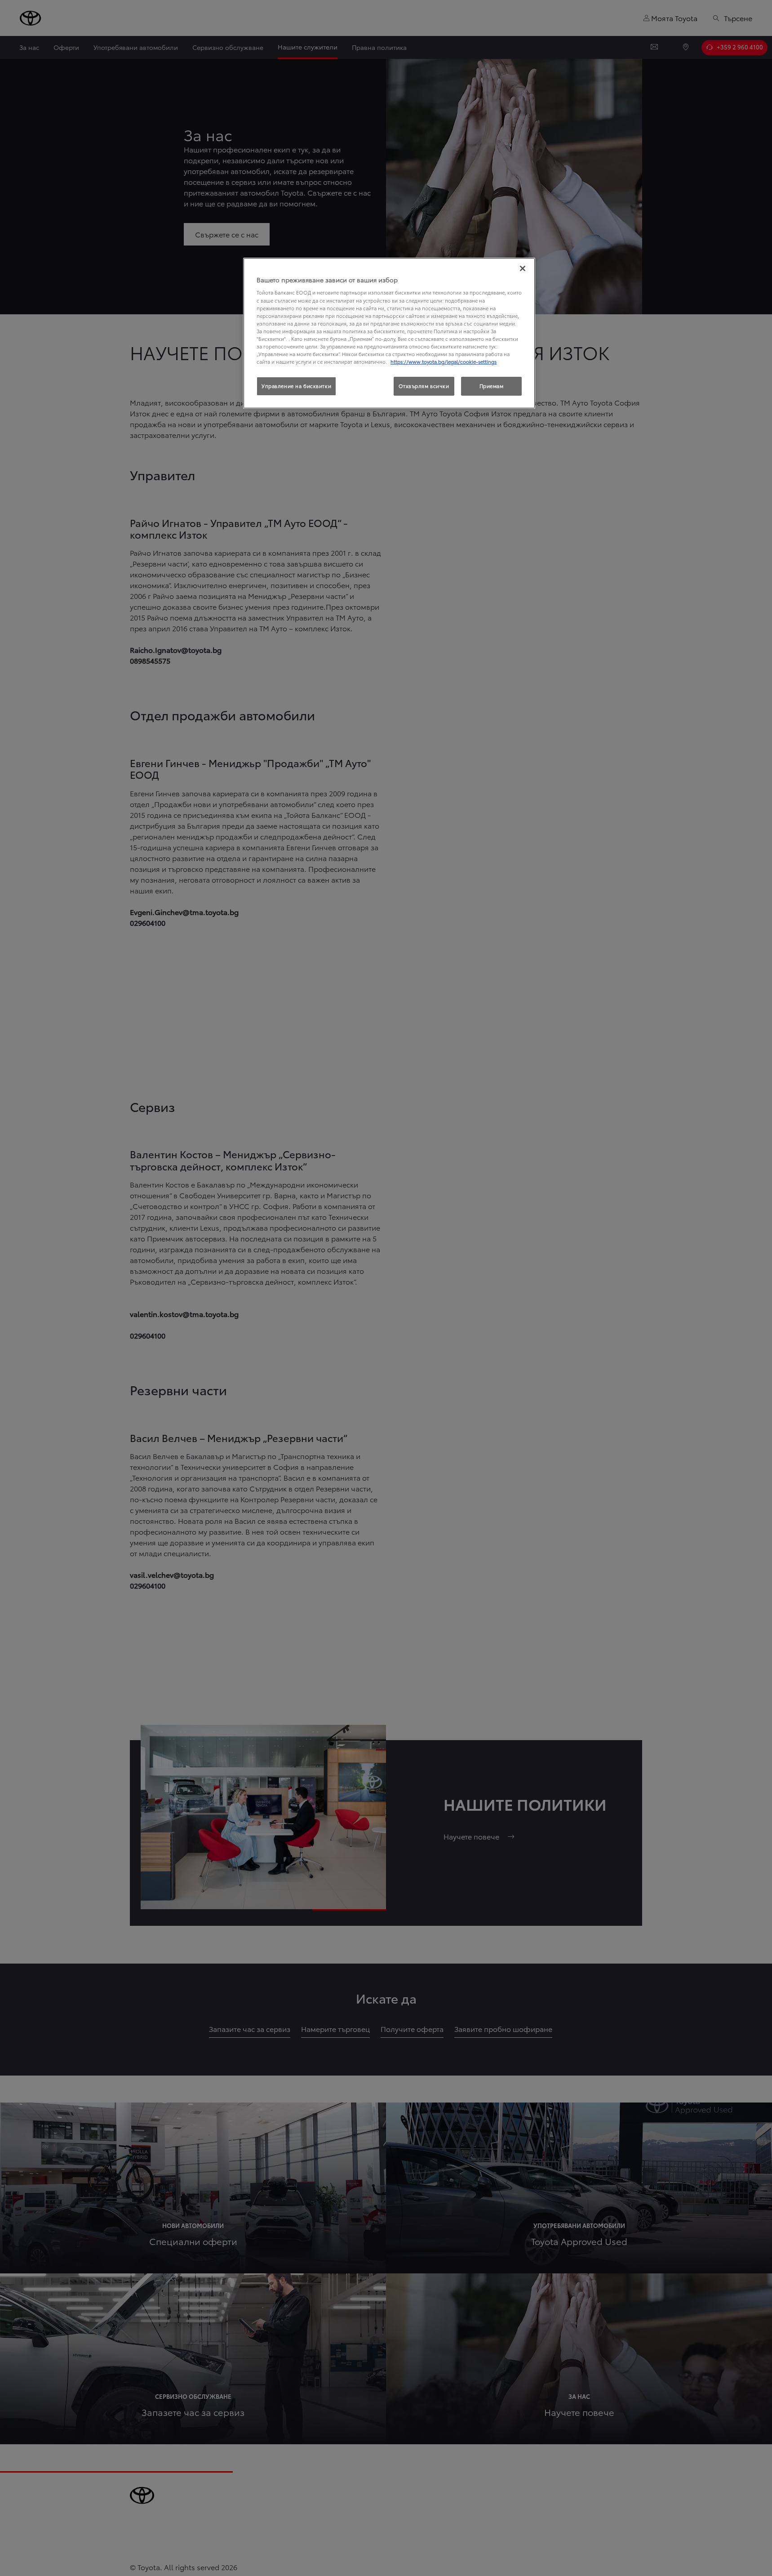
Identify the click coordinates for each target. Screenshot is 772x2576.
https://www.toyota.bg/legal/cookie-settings (444, 362)
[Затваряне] (523, 268)
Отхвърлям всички (424, 386)
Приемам (492, 386)
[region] (389, 333)
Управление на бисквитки (296, 386)
